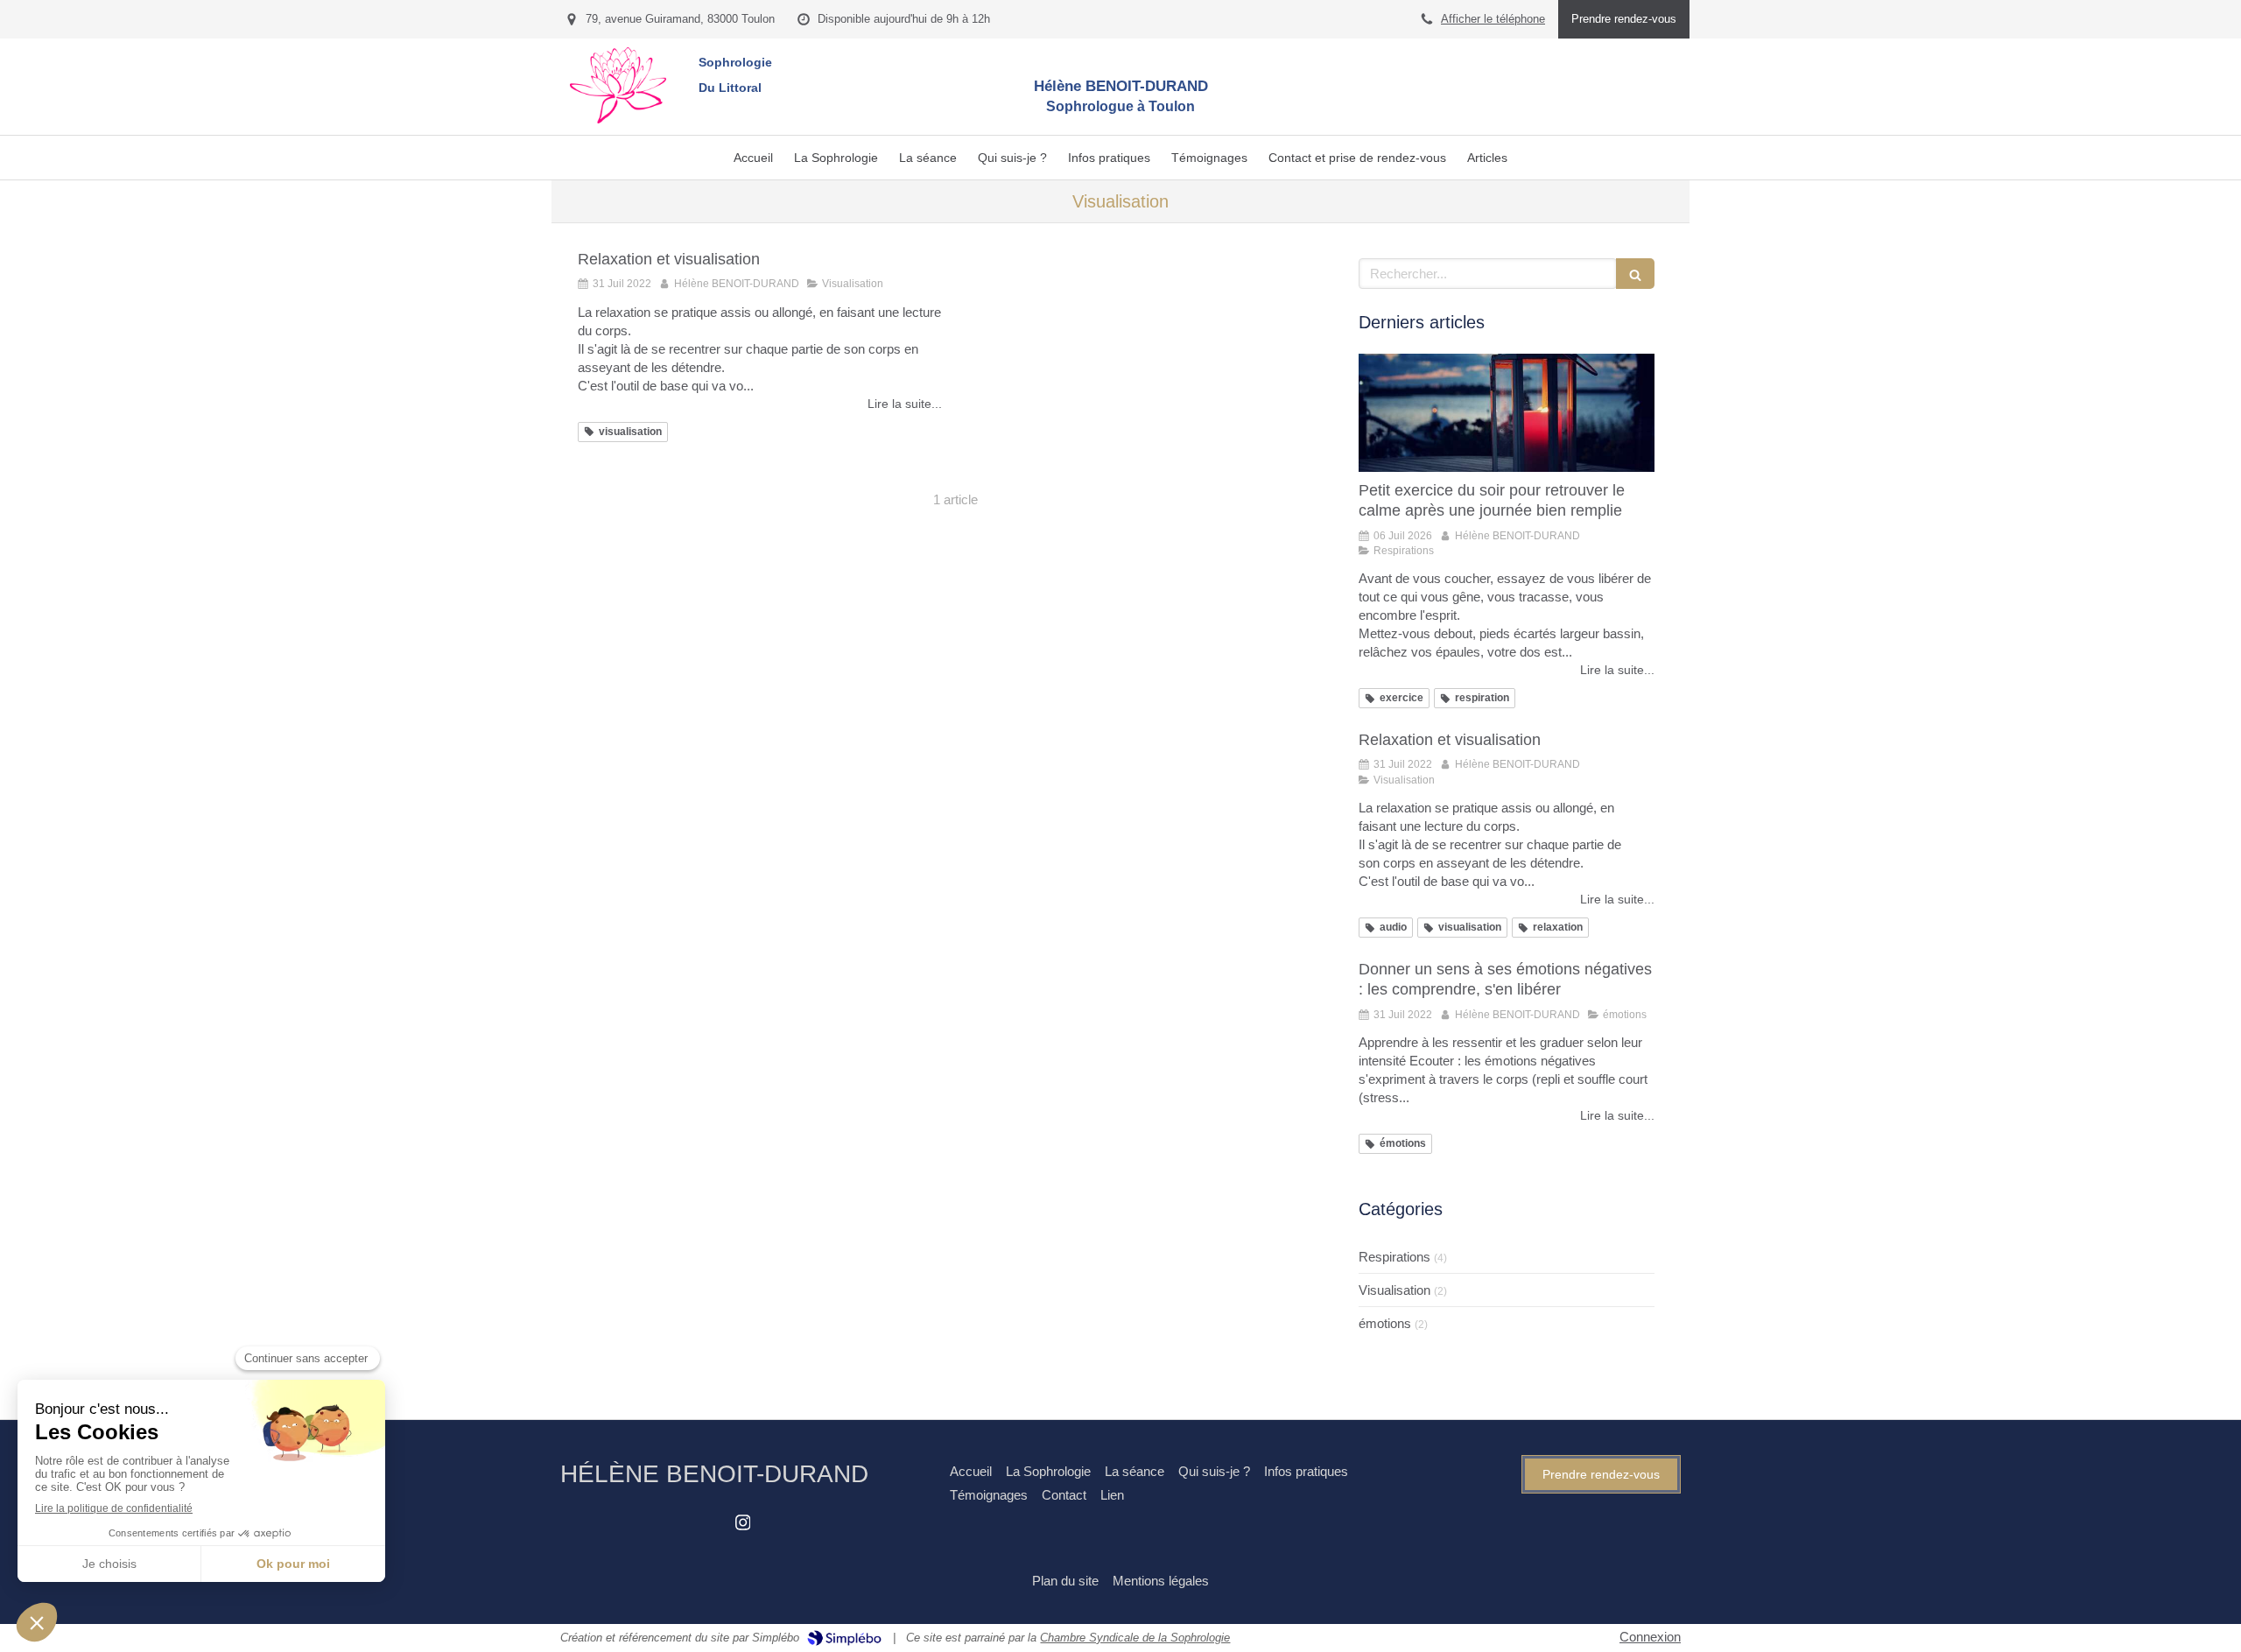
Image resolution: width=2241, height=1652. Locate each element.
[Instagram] (743, 1526)
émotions (1385, 1323)
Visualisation (1394, 1290)
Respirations (1394, 1257)
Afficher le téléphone (1493, 19)
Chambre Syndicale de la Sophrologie (1135, 1638)
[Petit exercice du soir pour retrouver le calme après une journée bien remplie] (1507, 413)
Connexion (1650, 1637)
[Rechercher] (1635, 274)
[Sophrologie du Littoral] (618, 119)
